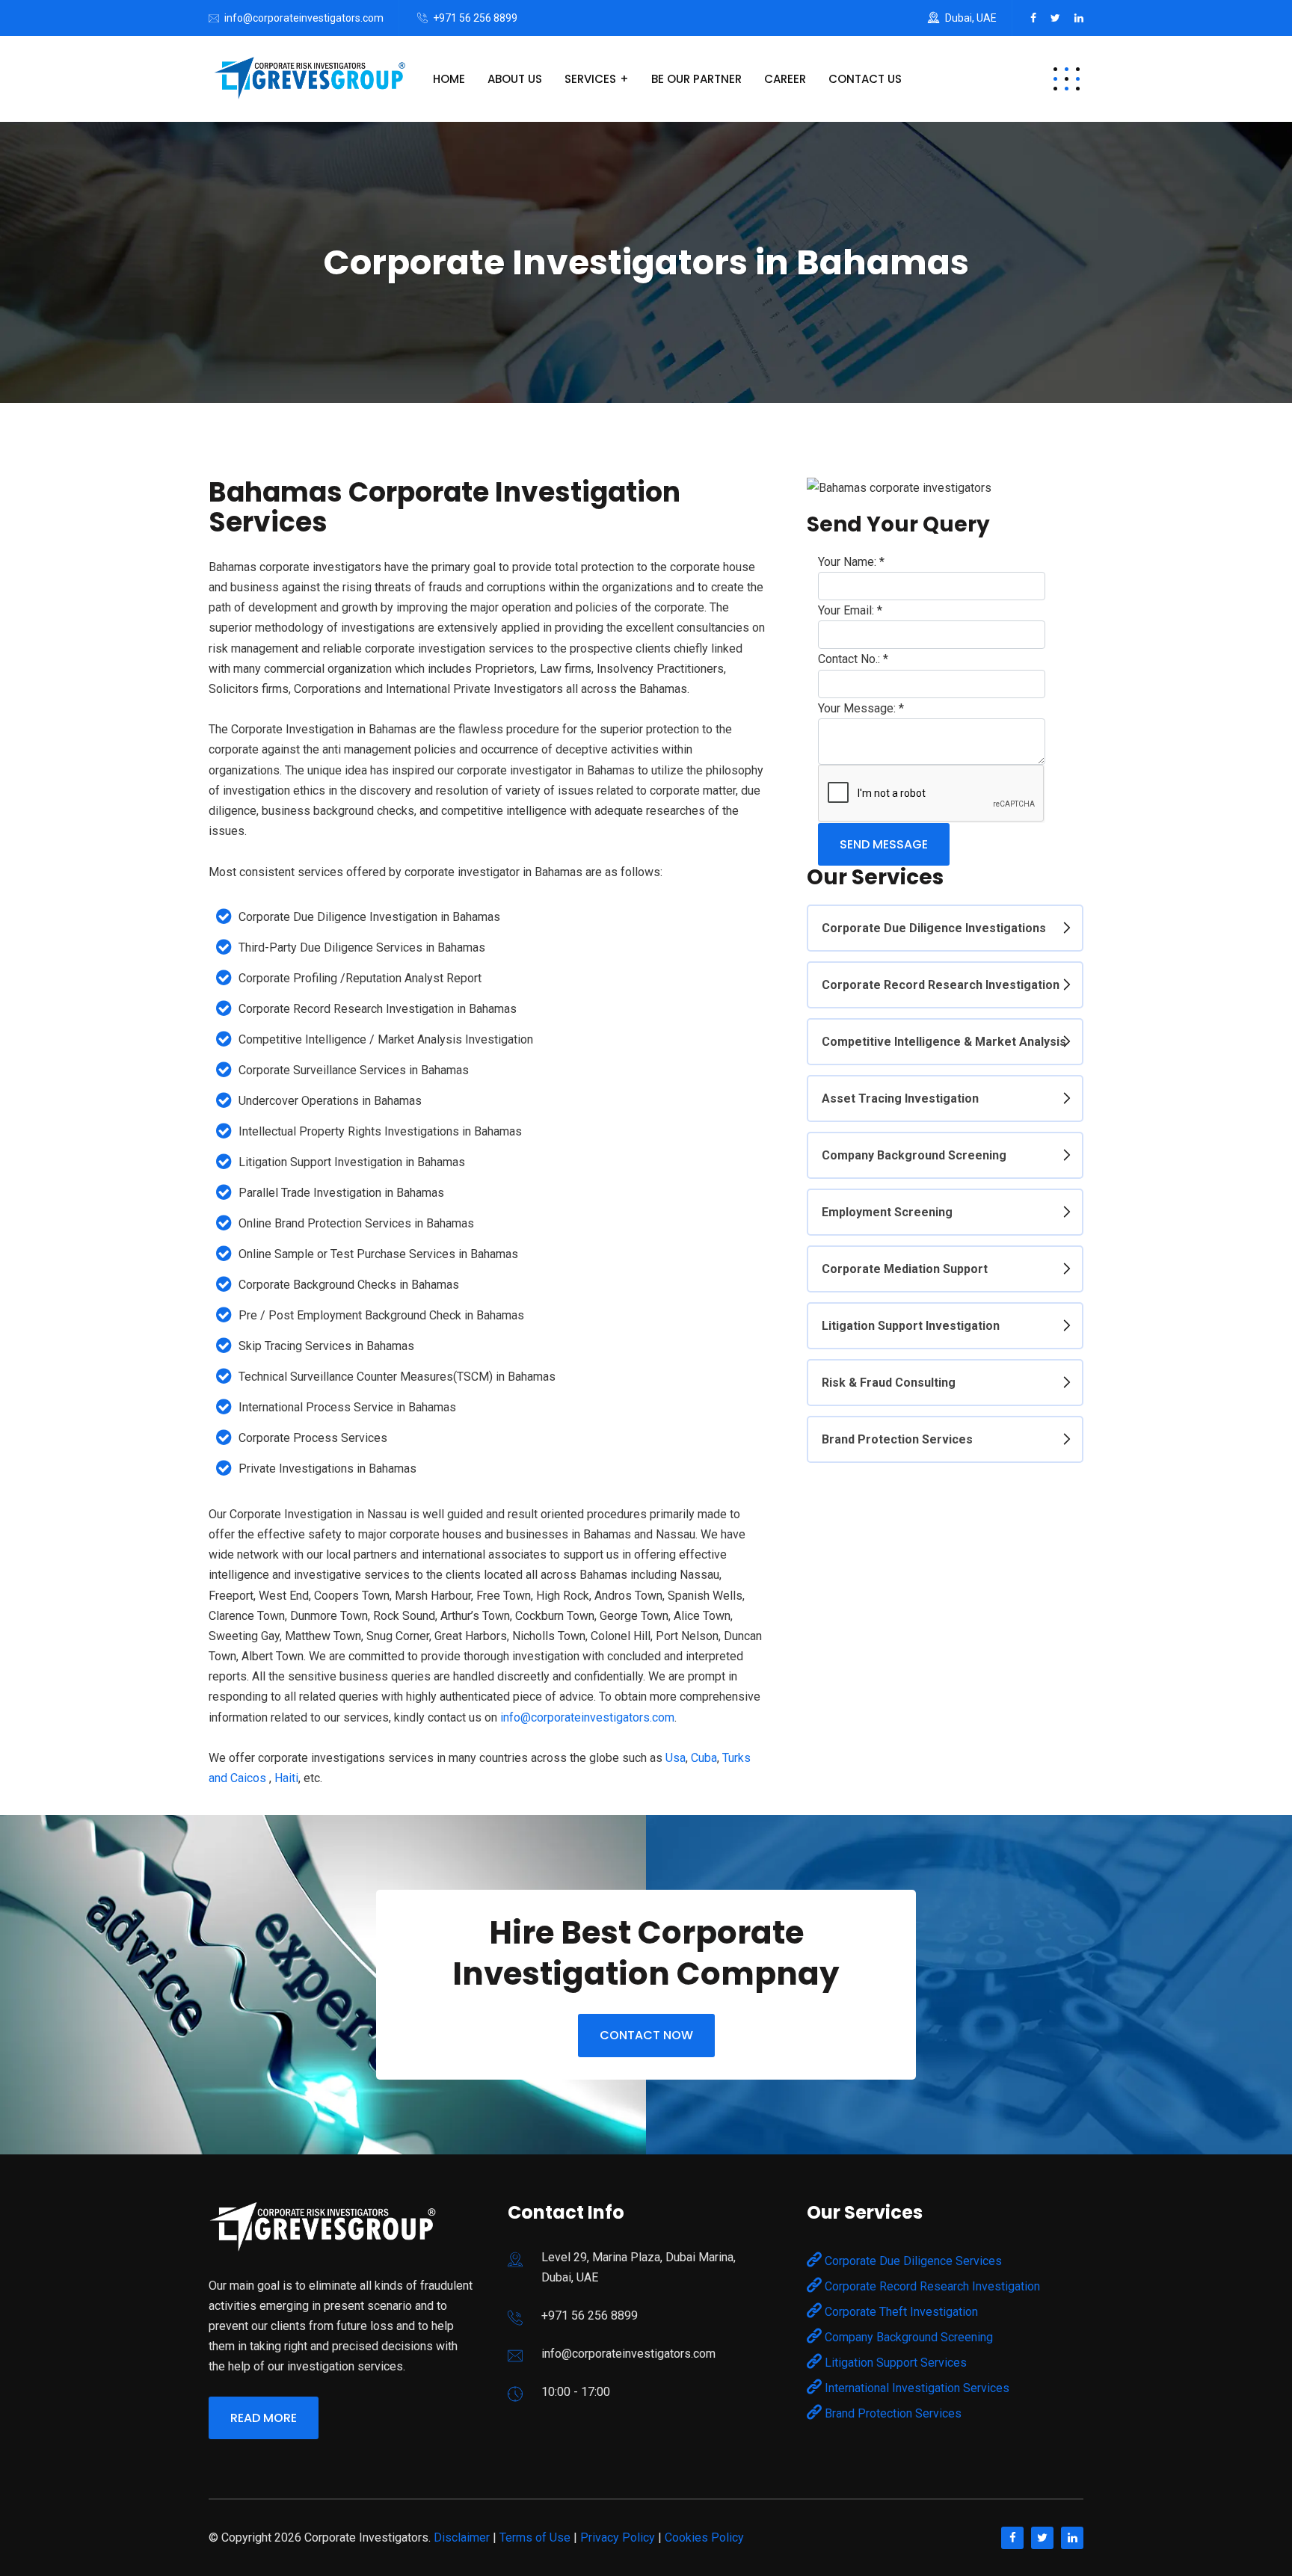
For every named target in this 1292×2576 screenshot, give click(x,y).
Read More (264, 2418)
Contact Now (646, 2035)
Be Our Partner (696, 79)
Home (449, 79)
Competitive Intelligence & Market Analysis (944, 1042)
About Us (515, 79)
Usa (676, 1758)
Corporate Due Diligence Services (912, 2261)
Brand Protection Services (897, 1439)
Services (590, 79)
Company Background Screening (914, 1155)
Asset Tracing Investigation (900, 1099)
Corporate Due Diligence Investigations (934, 928)
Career (785, 79)
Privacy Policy (618, 2538)
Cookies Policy (704, 2538)
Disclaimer (462, 2538)
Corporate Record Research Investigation (941, 985)
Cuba (704, 1758)
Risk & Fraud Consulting (889, 1383)
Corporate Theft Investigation (900, 2312)
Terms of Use (535, 2538)
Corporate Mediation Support (905, 1269)
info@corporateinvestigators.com (304, 18)
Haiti (286, 1778)
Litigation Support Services (894, 2363)
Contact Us (865, 79)
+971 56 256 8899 (475, 18)
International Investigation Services (916, 2388)
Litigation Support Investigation (911, 1326)
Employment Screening (887, 1212)
